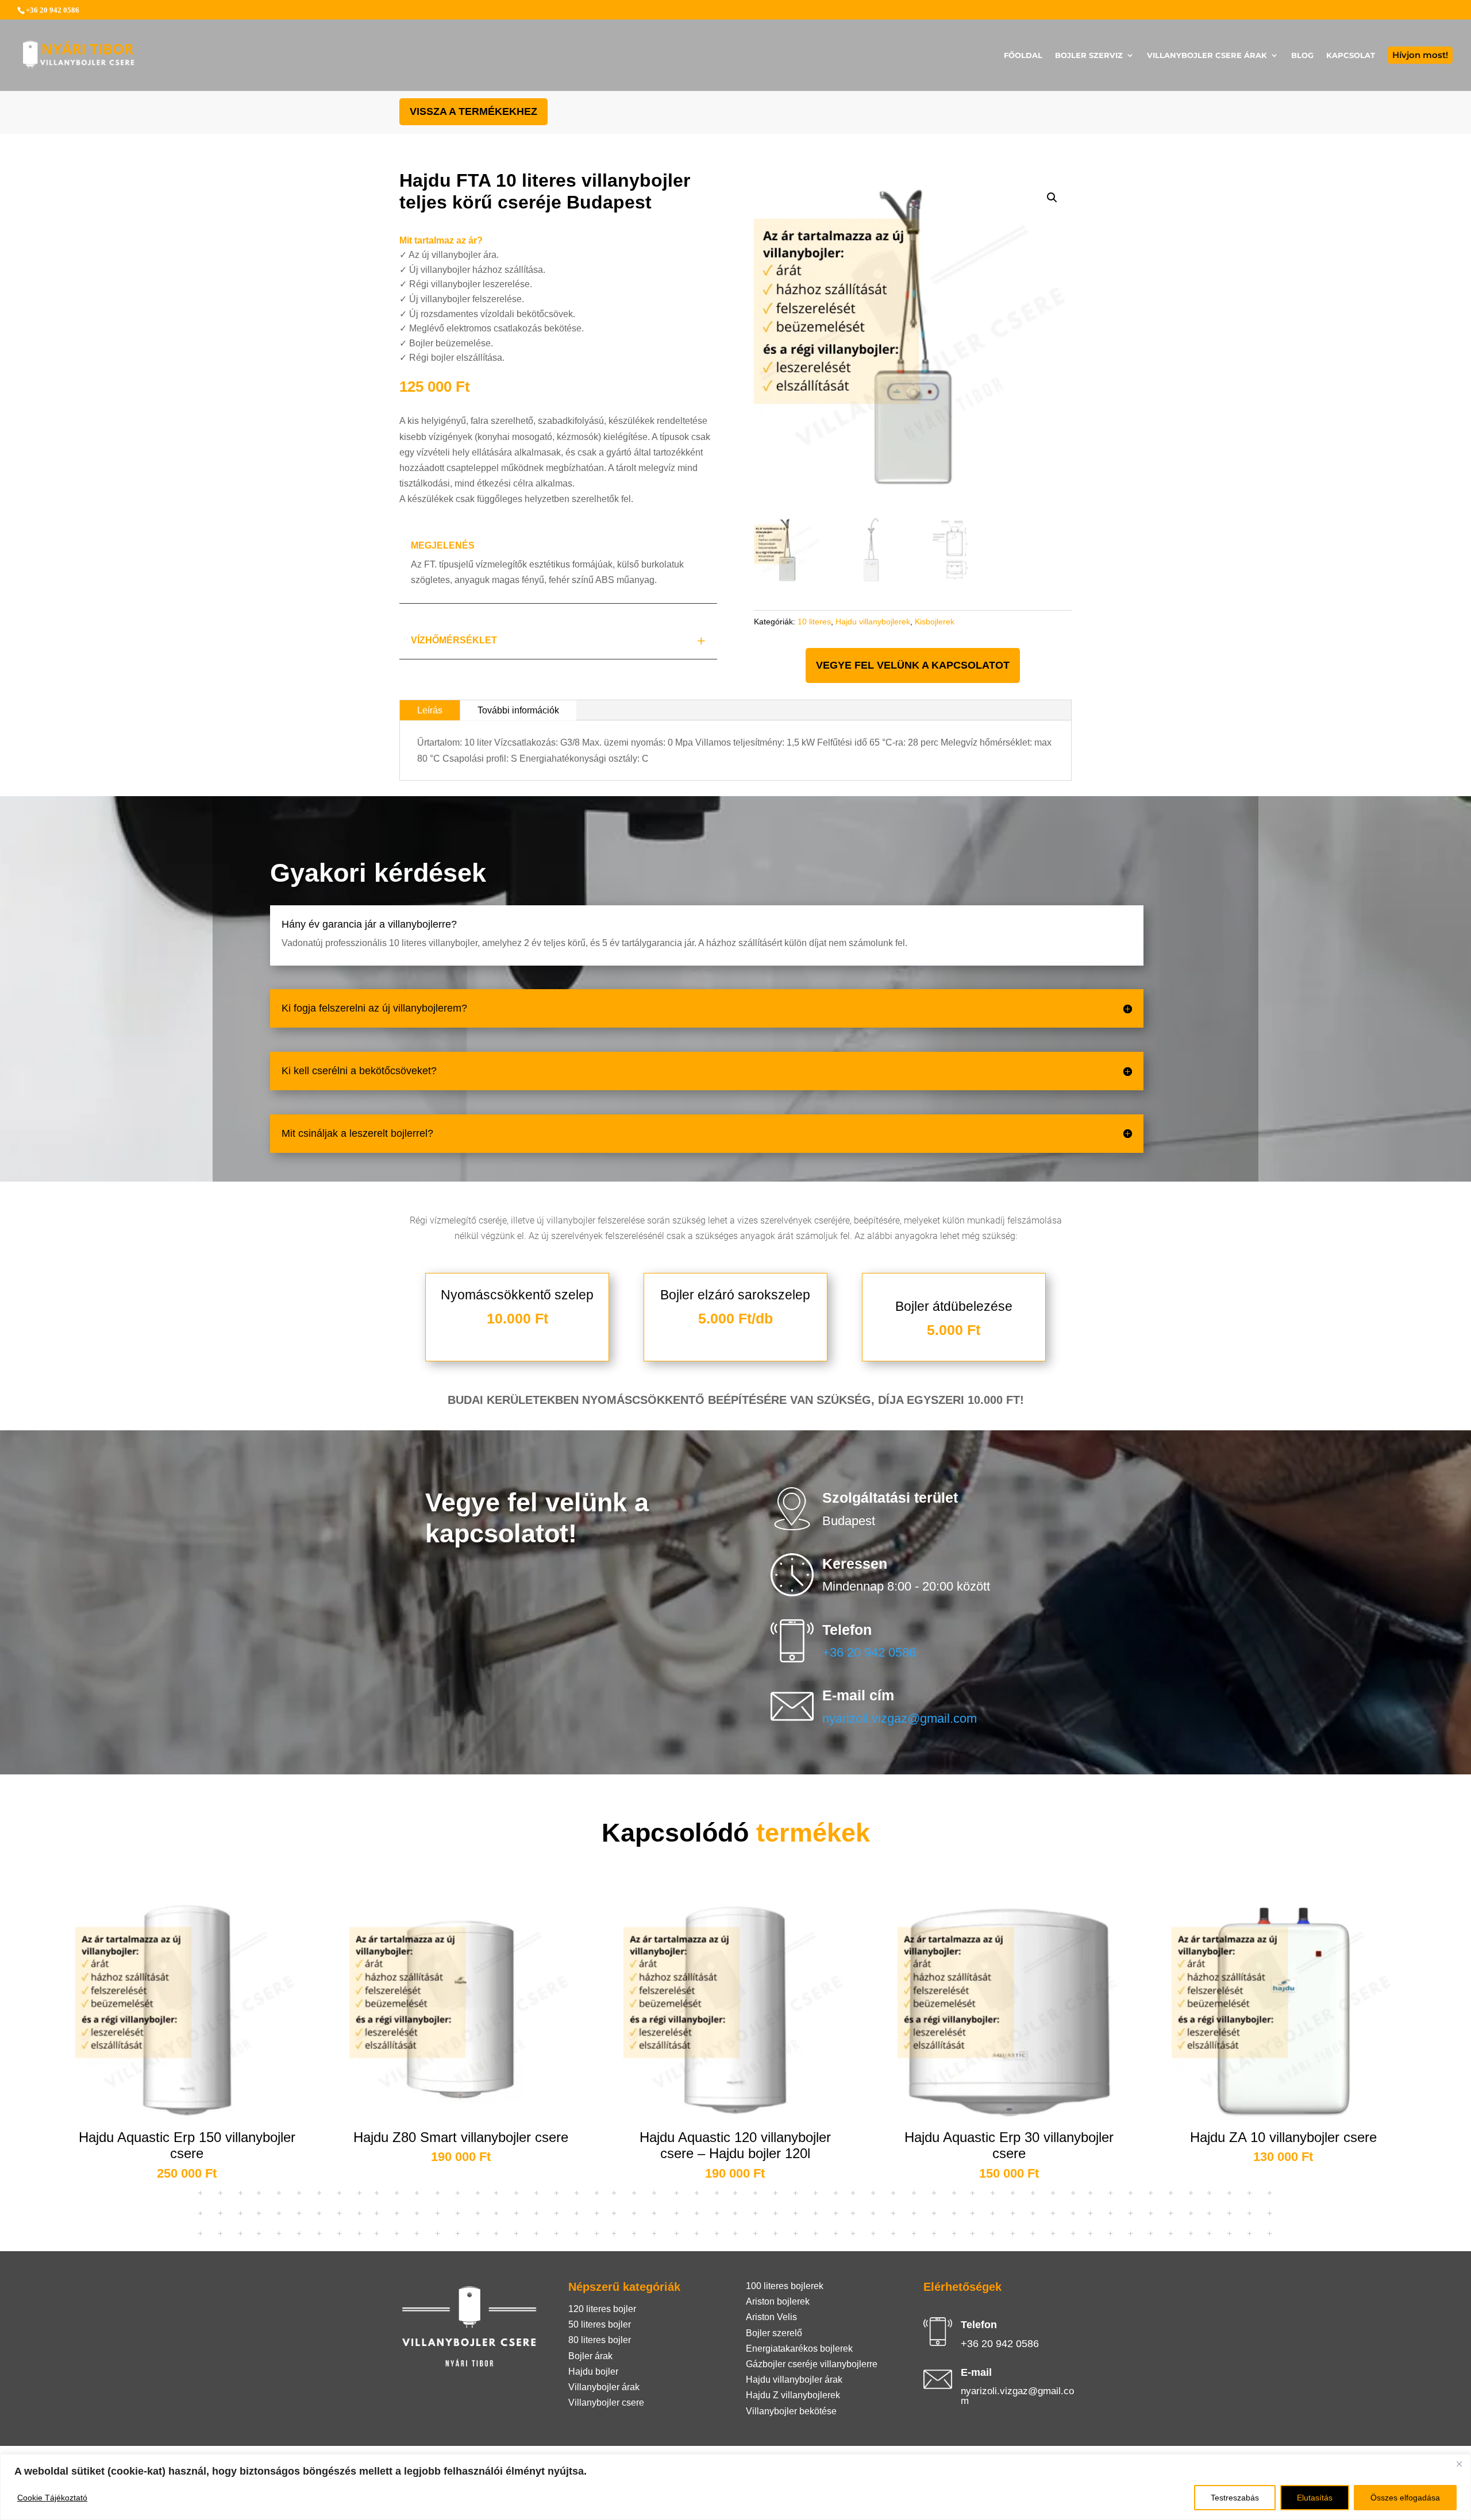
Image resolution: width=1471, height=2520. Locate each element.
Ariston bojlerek (778, 2301)
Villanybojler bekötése (791, 2411)
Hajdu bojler (593, 2372)
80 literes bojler (600, 2340)
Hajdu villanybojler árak (794, 2380)
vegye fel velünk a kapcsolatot (913, 665)
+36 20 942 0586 (869, 1652)
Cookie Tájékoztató (52, 2498)
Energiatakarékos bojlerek (799, 2349)
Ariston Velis (771, 2317)
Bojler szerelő (774, 2333)
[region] (735, 2487)
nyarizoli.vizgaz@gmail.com (900, 1718)
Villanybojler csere (606, 2403)
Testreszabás (1235, 2498)
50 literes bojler (600, 2324)
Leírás (430, 710)
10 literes (814, 622)
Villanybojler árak (604, 2387)
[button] (1052, 198)
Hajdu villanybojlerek (873, 622)
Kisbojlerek (935, 622)
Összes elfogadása (1405, 2498)
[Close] (1459, 2464)
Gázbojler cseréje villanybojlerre (812, 2364)
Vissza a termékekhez (473, 111)
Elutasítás (1315, 2498)
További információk (518, 710)
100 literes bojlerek (785, 2286)
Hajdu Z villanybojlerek (793, 2395)
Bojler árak (590, 2356)
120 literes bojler (602, 2309)
